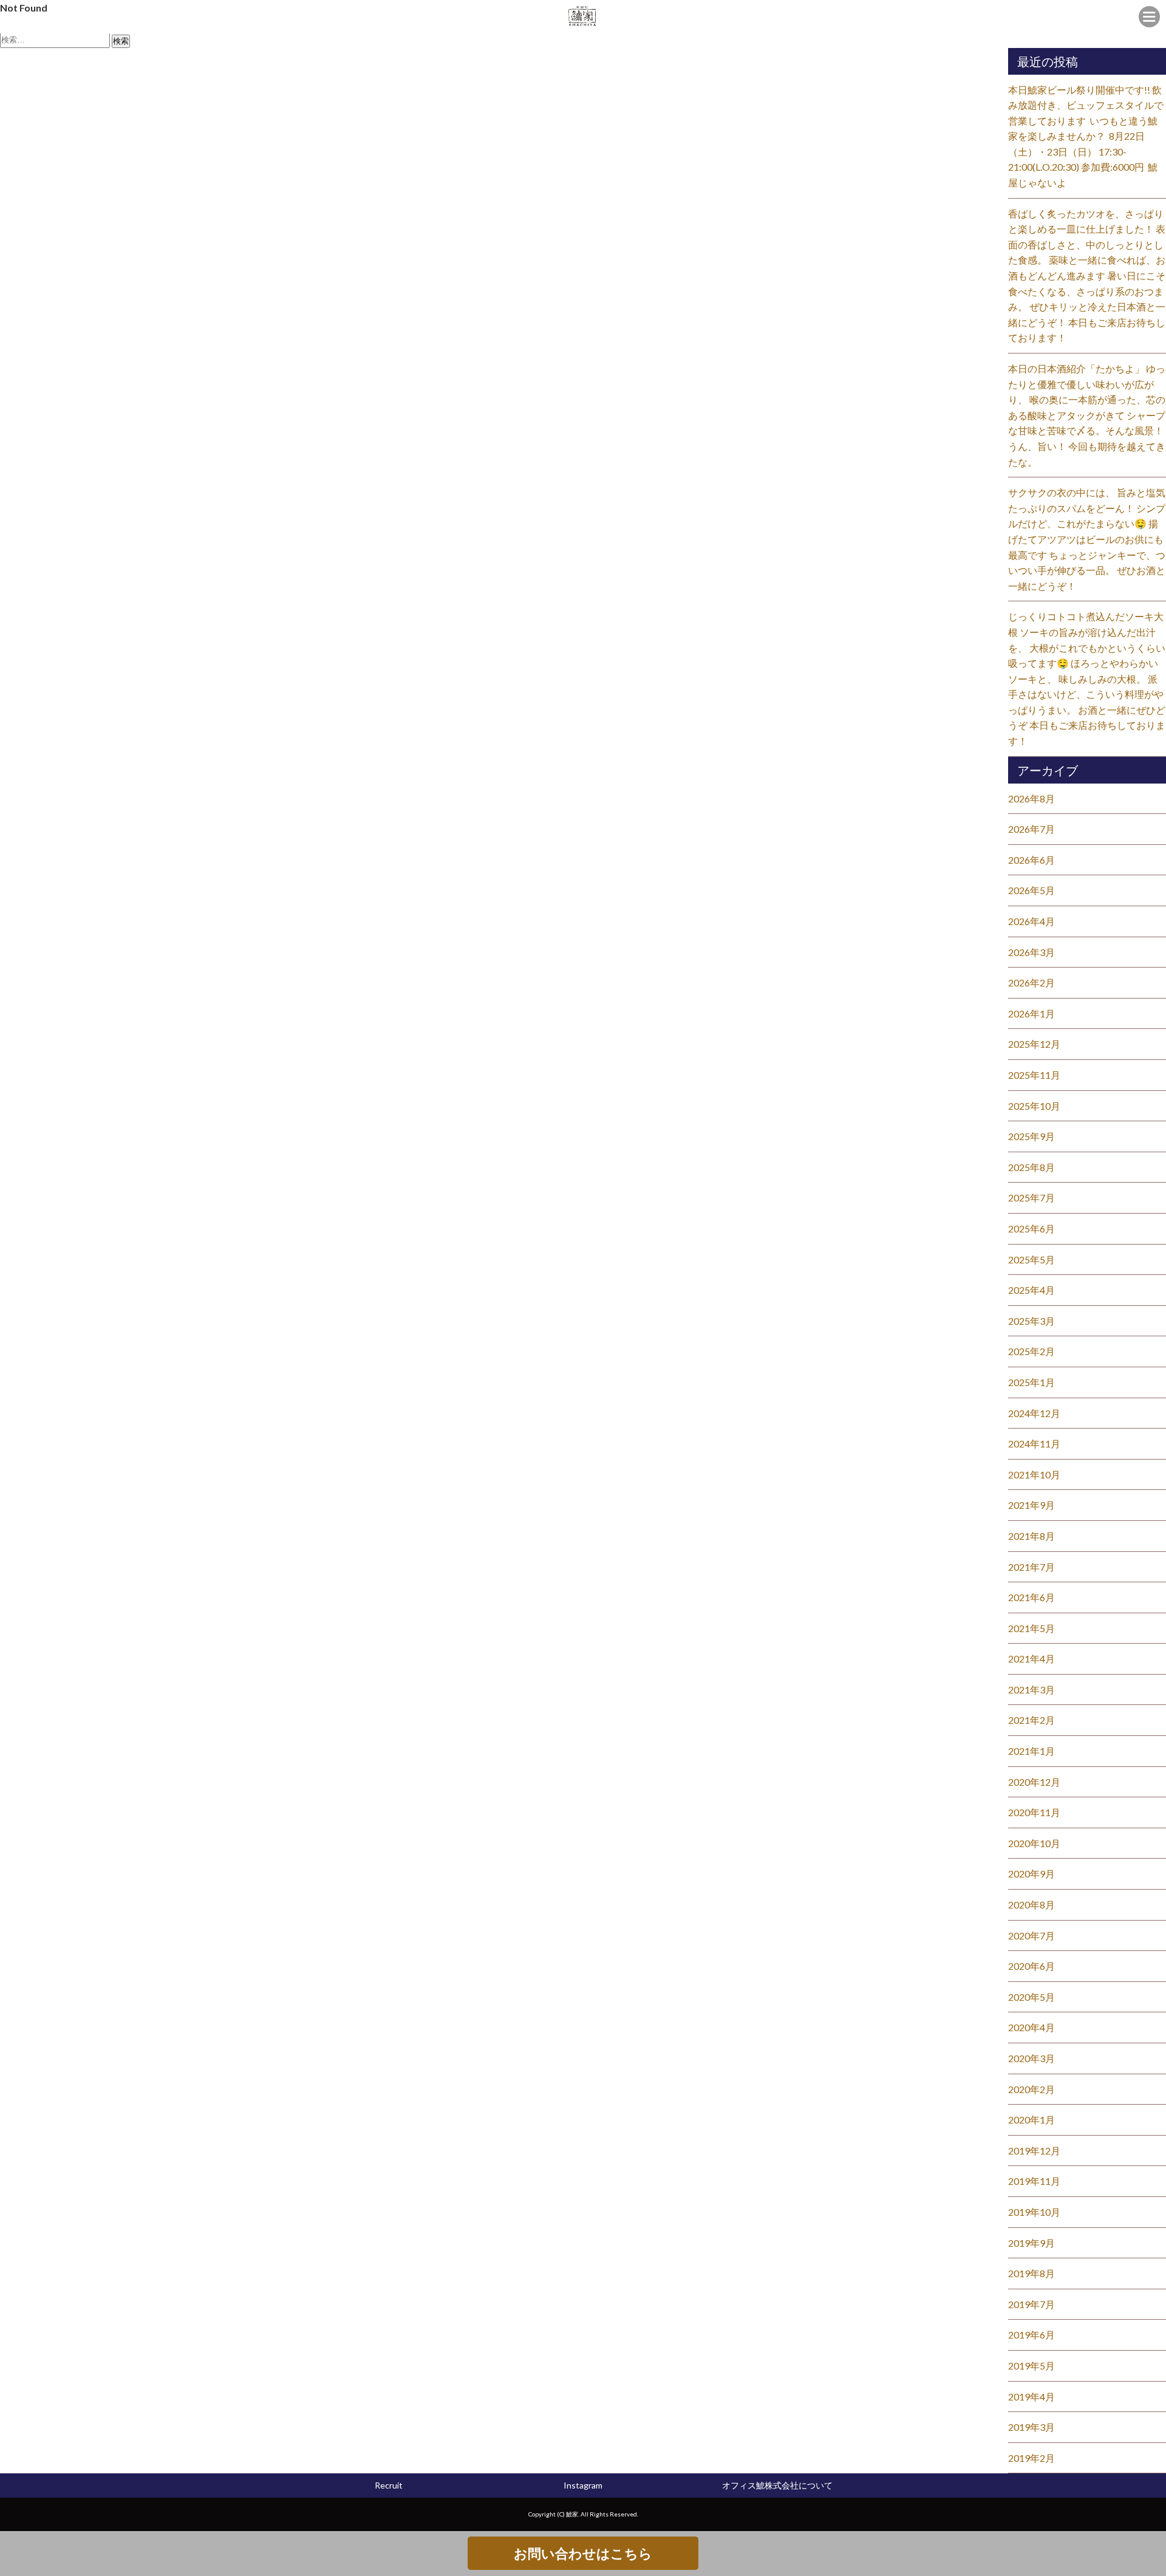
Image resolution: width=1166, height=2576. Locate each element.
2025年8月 (1031, 1167)
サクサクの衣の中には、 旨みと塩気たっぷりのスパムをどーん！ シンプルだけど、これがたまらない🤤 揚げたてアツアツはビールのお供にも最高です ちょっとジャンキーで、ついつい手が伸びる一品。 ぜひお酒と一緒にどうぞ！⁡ (1087, 539)
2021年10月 (1034, 1474)
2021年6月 (1031, 1597)
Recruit (389, 2485)
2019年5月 (1031, 2366)
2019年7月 (1031, 2304)
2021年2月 (1031, 1720)
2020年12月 (1034, 1782)
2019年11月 (1034, 2181)
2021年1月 (1031, 1751)
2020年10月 (1034, 1843)
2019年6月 (1031, 2335)
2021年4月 (1031, 1659)
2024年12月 (1034, 1413)
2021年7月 (1031, 1567)
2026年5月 (1031, 890)
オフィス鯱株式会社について (777, 2485)
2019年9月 (1031, 2243)
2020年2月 (1031, 2089)
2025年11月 (1034, 1075)
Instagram (583, 2485)
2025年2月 (1031, 1351)
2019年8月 (1031, 2273)
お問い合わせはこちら (583, 2553)
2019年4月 (1031, 2397)
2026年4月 (1031, 921)
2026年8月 (1031, 798)
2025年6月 (1031, 1228)
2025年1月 (1031, 1382)
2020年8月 (1031, 1905)
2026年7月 (1031, 829)
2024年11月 (1034, 1443)
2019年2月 (1031, 2458)
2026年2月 (1031, 982)
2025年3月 (1031, 1321)
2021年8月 (1031, 1536)
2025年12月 (1034, 1044)
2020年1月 (1031, 2120)
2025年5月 (1031, 1259)
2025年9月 (1031, 1136)
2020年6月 (1031, 1966)
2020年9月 (1031, 1874)
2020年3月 (1031, 2058)
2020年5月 (1031, 1997)
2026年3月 (1031, 952)
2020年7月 (1031, 1935)
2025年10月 (1034, 1106)
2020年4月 (1031, 2027)
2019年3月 (1031, 2427)
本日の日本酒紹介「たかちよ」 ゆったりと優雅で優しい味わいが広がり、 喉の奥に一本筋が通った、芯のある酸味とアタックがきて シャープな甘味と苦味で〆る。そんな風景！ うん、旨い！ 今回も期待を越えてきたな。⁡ (1087, 415)
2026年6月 (1031, 860)
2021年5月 (1031, 1628)
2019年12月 (1034, 2151)
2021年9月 (1031, 1505)
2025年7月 (1031, 1197)
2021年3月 (1031, 1689)
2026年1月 (1031, 1013)
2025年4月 (1031, 1290)
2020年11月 (1034, 1812)
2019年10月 (1034, 2212)
